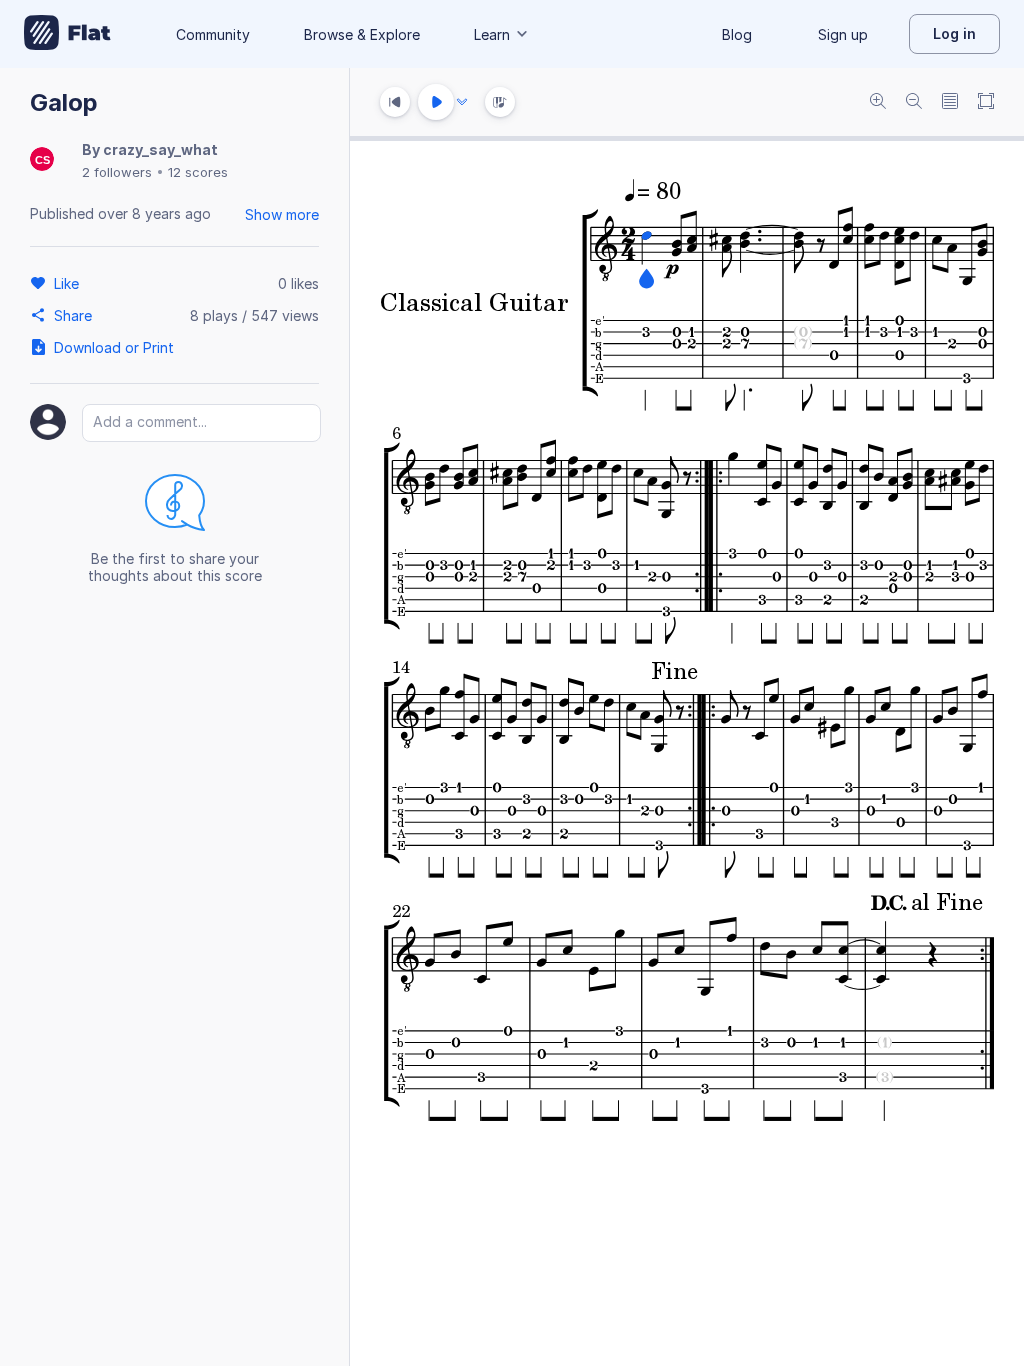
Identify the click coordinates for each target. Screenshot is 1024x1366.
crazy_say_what (160, 149)
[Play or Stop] (436, 102)
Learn (492, 34)
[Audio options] (462, 102)
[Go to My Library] (67, 34)
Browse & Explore (362, 34)
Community (213, 34)
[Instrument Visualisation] (500, 102)
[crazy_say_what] (42, 160)
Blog (737, 34)
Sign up (843, 34)
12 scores (198, 172)
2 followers (117, 172)
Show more (282, 214)
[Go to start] (395, 102)
